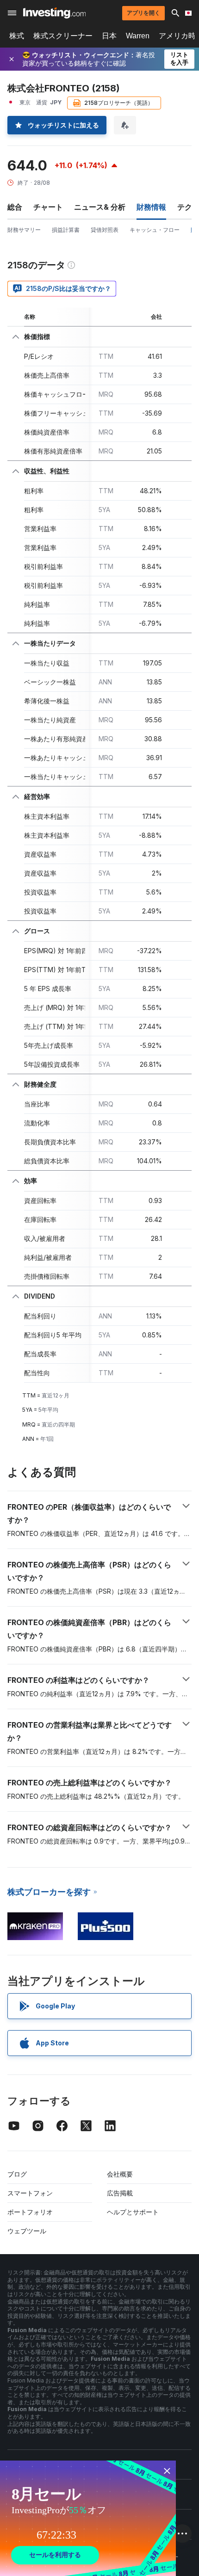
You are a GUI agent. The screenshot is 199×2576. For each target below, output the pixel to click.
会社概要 (120, 2174)
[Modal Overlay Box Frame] (88, 2518)
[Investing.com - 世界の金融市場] (54, 13)
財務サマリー (24, 230)
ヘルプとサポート (133, 2212)
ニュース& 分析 (100, 207)
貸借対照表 (105, 230)
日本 (109, 36)
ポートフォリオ (30, 2212)
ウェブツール (27, 2231)
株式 (17, 36)
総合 (15, 207)
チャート (48, 207)
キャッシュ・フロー (155, 230)
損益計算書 (66, 230)
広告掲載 (120, 2193)
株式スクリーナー (63, 36)
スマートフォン (30, 2193)
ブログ (17, 2174)
